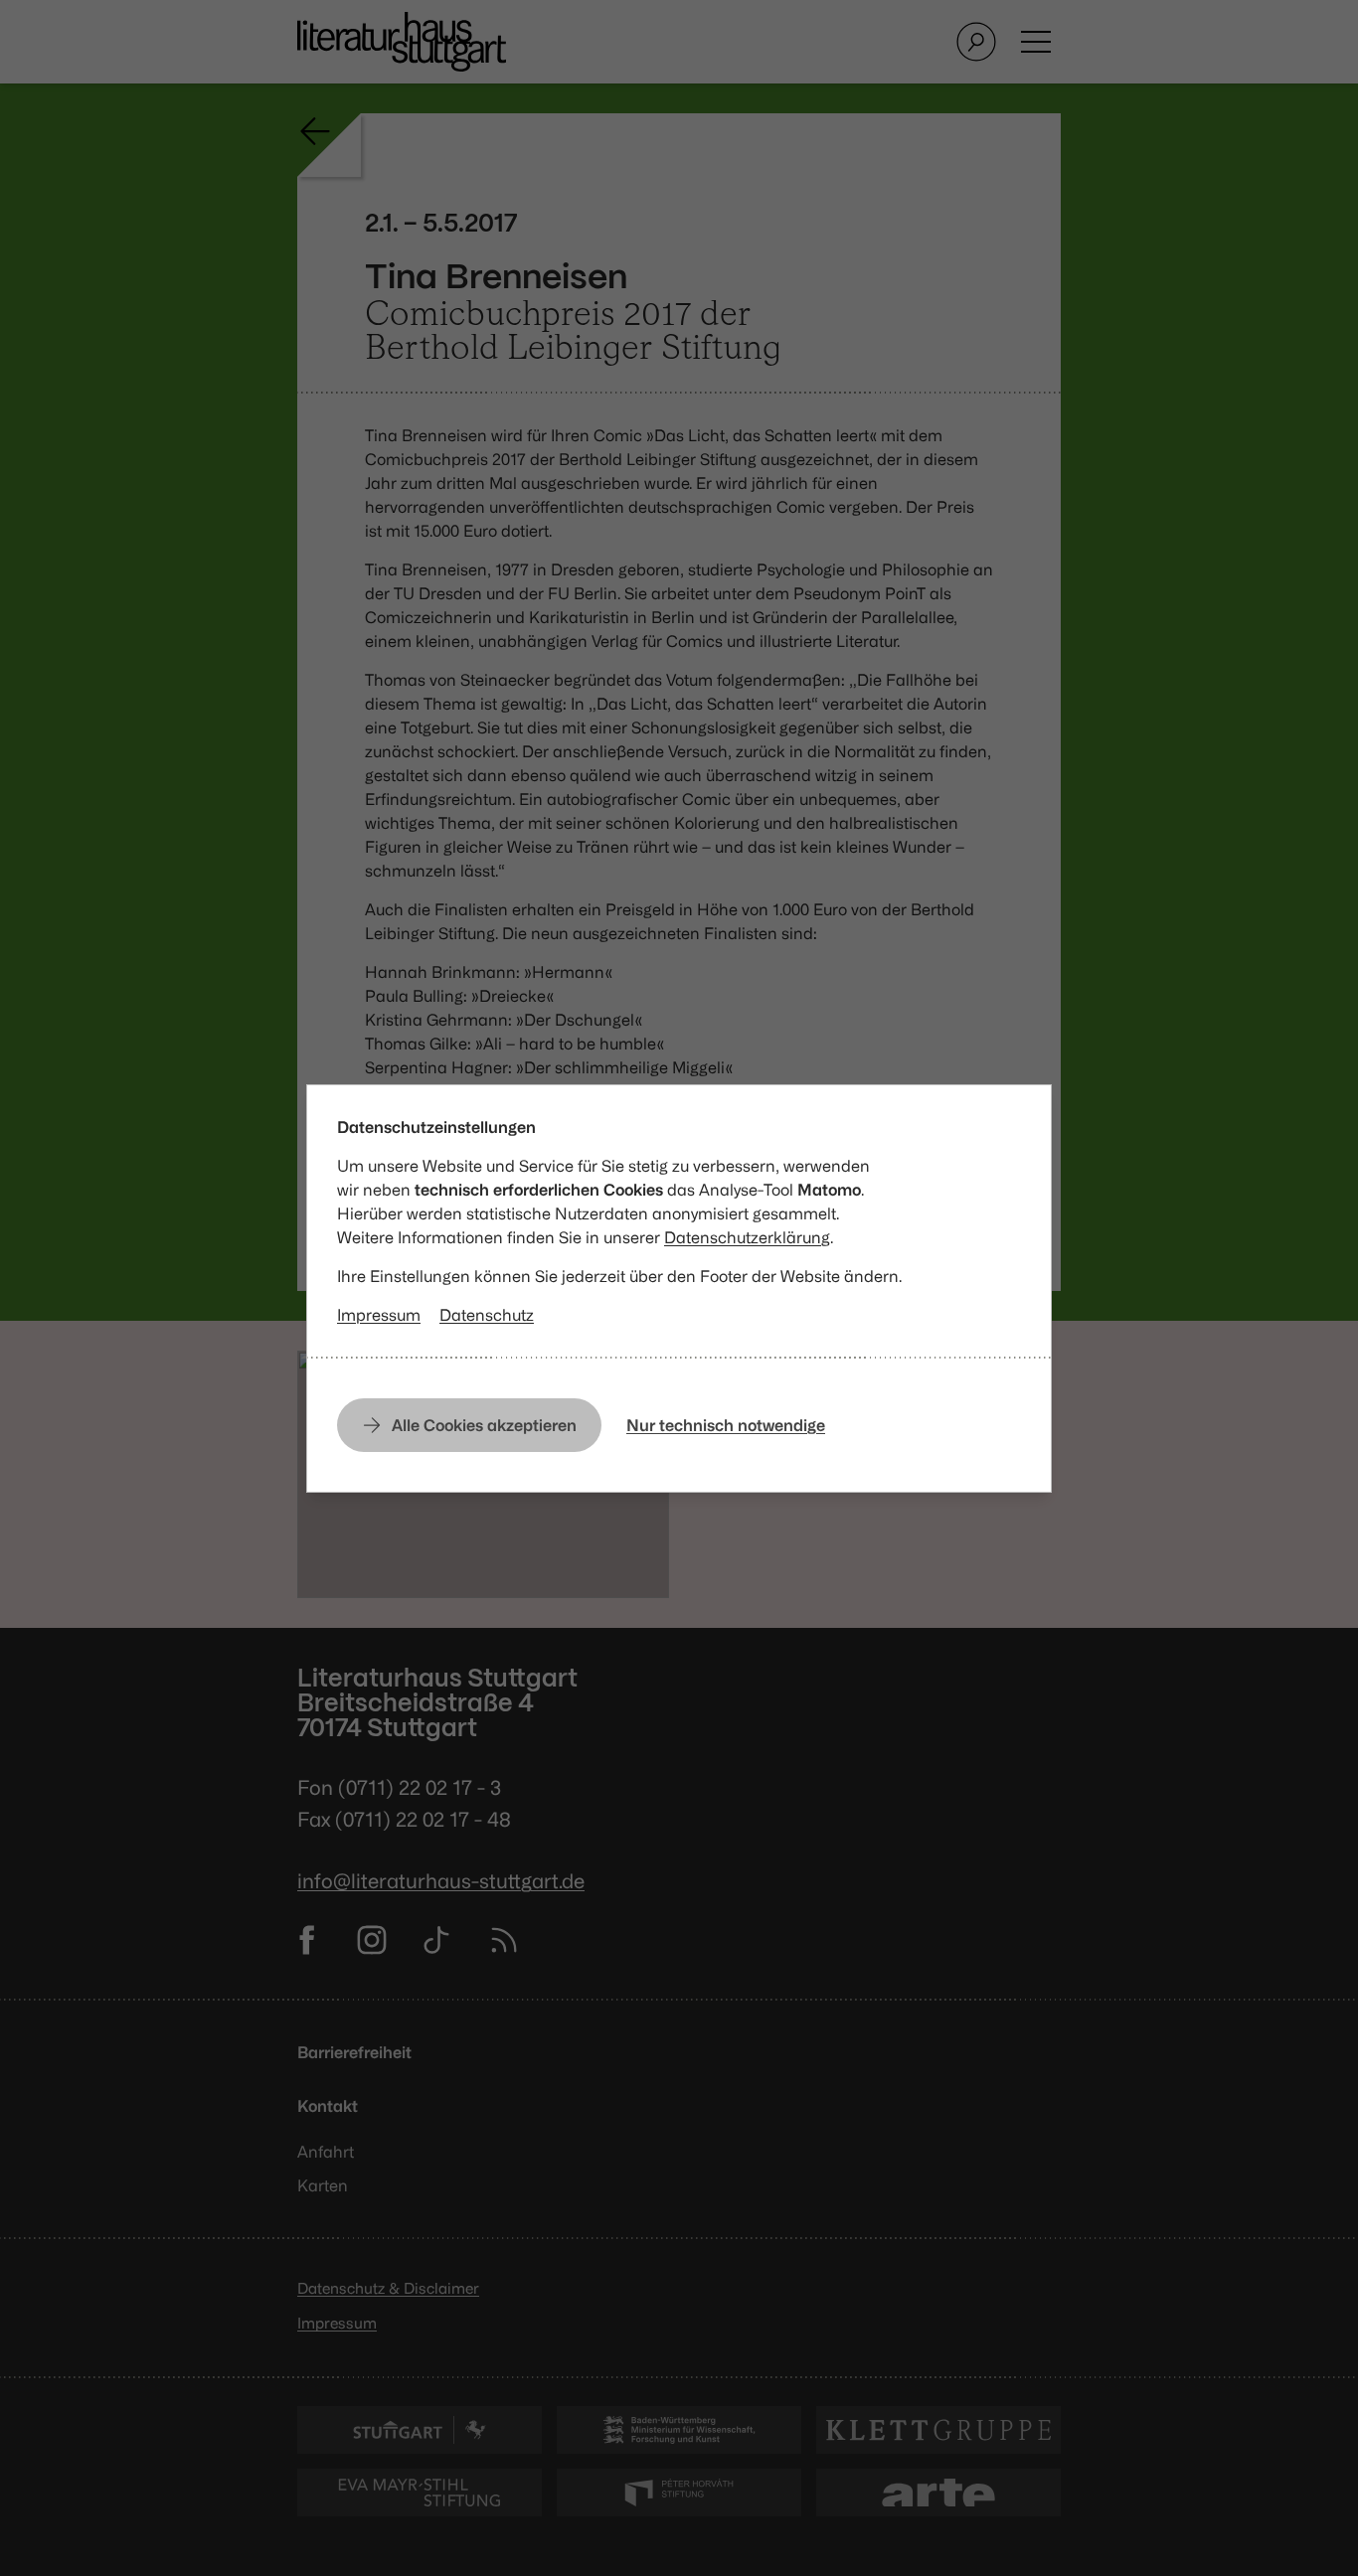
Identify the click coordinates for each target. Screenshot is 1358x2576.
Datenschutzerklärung (747, 1237)
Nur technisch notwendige (726, 1425)
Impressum (379, 1315)
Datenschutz (487, 1315)
